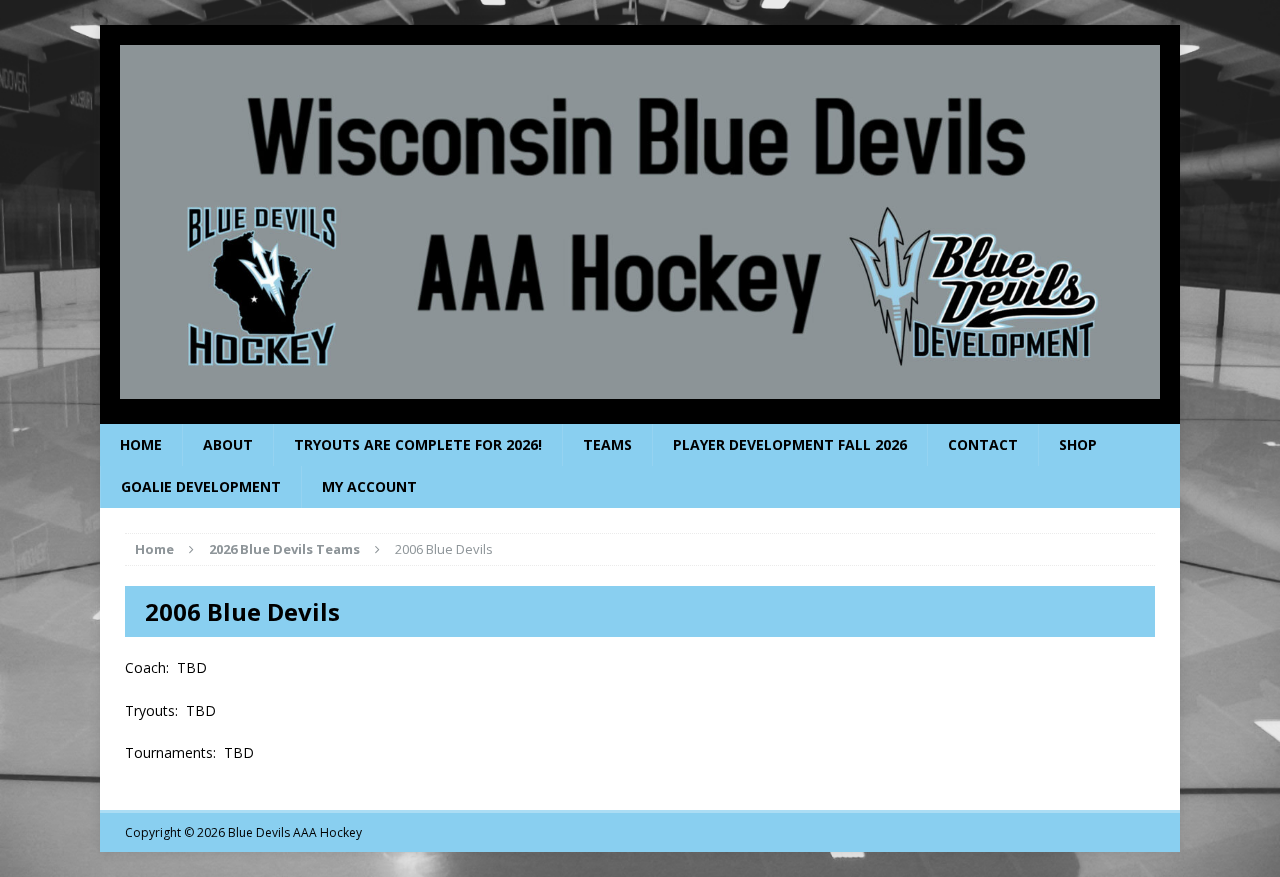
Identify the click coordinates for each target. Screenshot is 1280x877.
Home (141, 444)
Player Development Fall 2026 (790, 444)
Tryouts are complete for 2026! (418, 444)
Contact (983, 444)
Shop (1078, 444)
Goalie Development (201, 486)
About (228, 444)
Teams (607, 444)
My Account (369, 486)
